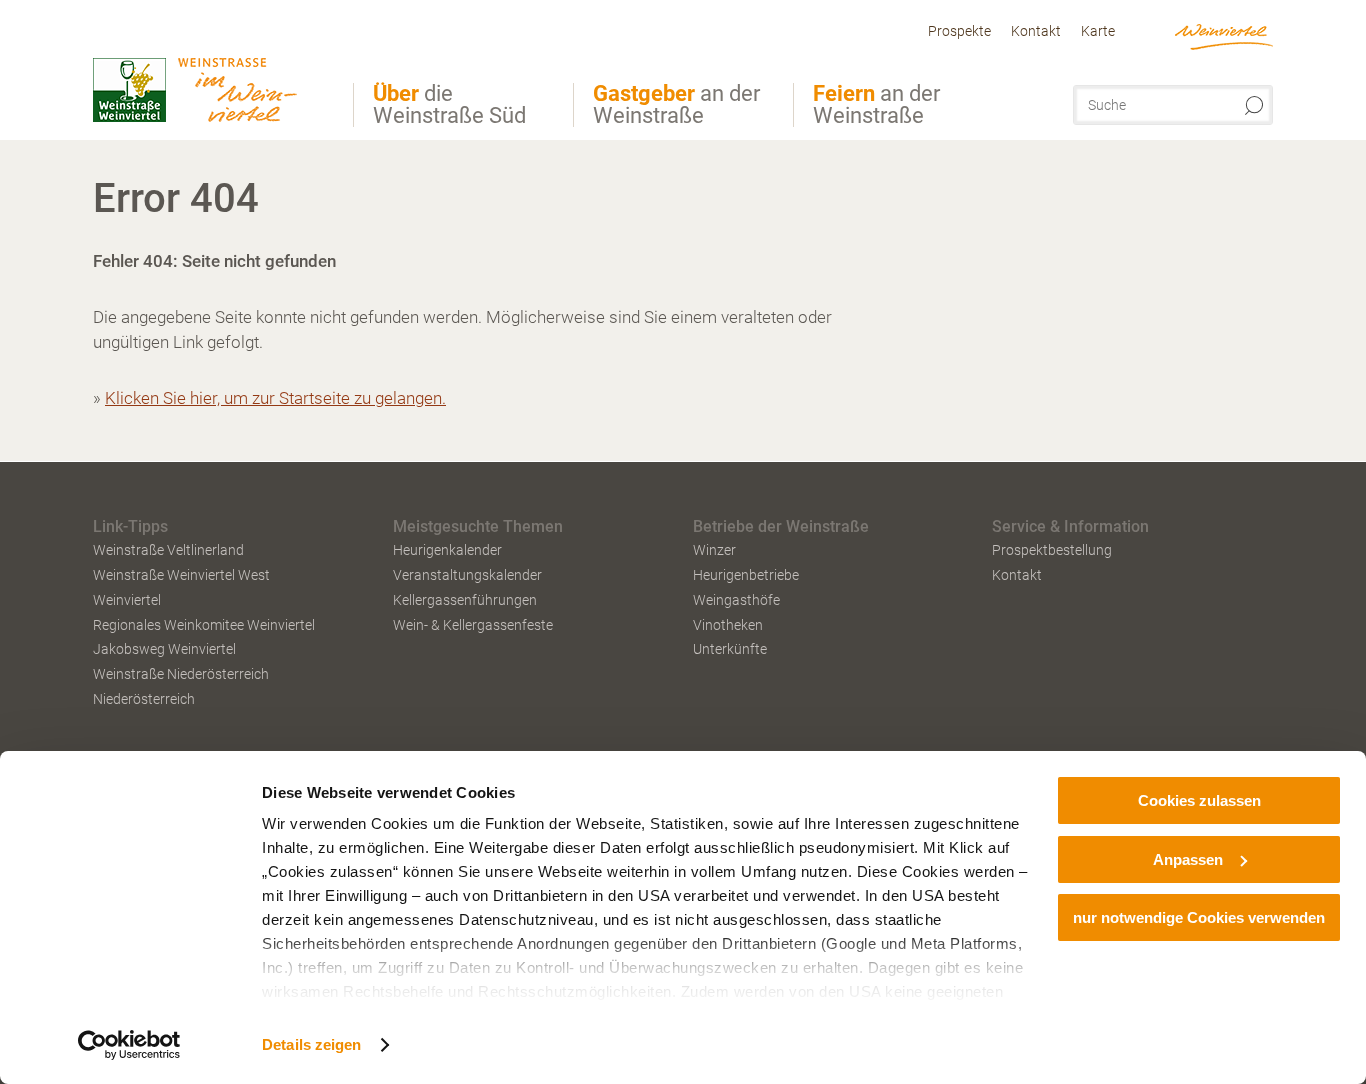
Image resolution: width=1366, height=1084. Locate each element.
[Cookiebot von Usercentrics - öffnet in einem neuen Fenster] (129, 1045)
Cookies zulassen (1199, 800)
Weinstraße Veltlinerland (168, 550)
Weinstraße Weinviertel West (181, 575)
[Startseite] (209, 73)
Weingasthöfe (736, 600)
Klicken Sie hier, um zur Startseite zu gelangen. (275, 398)
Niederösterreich (144, 699)
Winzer (714, 550)
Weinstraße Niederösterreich (181, 674)
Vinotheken (728, 625)
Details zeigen (311, 1044)
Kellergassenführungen (465, 600)
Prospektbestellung (1052, 550)
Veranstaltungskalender (467, 575)
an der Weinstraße (676, 105)
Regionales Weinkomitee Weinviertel (204, 625)
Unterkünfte (730, 649)
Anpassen (1188, 859)
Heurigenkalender (447, 550)
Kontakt (1017, 575)
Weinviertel (127, 600)
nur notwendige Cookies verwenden (1199, 917)
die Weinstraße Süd (449, 105)
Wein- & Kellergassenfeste (473, 625)
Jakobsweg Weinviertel (164, 649)
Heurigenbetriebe (746, 575)
